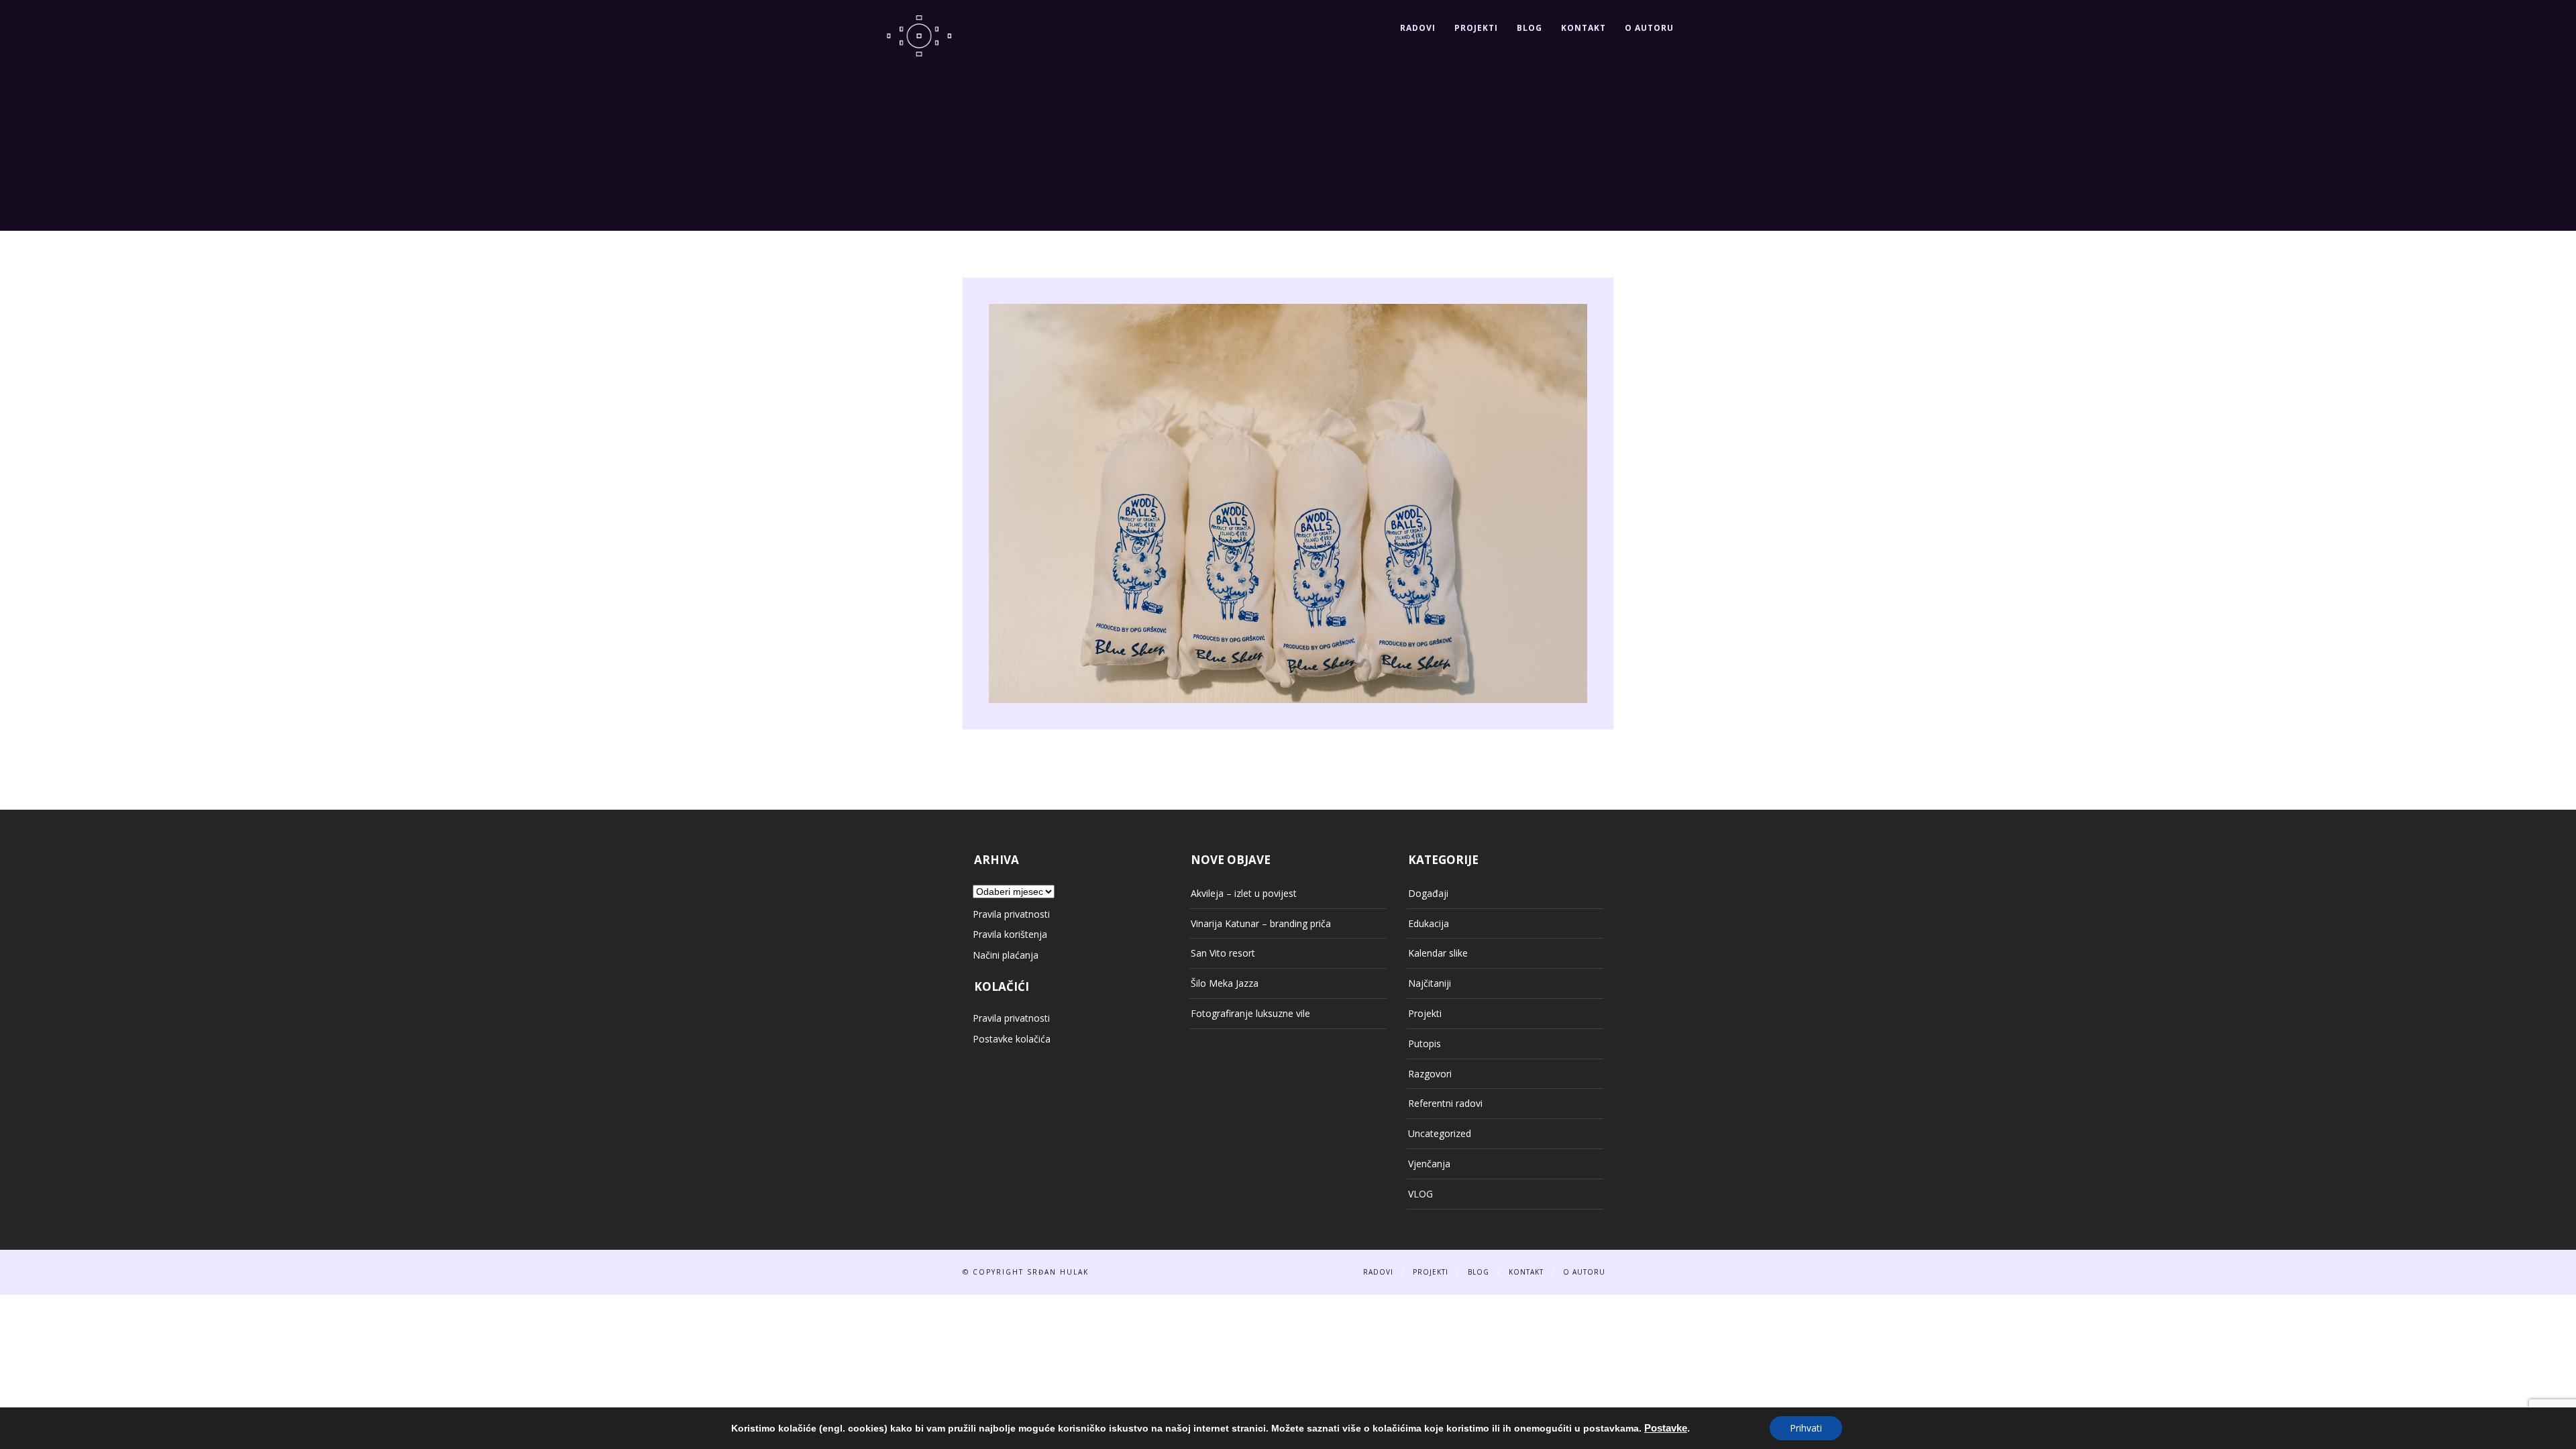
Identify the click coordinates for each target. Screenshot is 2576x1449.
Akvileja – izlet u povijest (1244, 893)
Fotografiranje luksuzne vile (1250, 1013)
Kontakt (1584, 28)
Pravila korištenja (1010, 934)
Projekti (1476, 28)
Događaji (1428, 893)
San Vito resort (1223, 953)
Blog (1529, 28)
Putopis (1425, 1043)
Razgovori (1430, 1074)
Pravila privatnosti (1011, 914)
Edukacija (1429, 923)
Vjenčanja (1429, 1164)
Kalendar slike (1438, 953)
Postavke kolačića (1012, 1039)
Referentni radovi (1445, 1103)
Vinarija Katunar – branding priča (1261, 923)
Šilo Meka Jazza (1225, 983)
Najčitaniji (1430, 983)
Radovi (1418, 28)
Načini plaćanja (1006, 955)
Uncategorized (1440, 1133)
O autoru (1649, 28)
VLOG (1420, 1194)
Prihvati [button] (1806, 1428)
